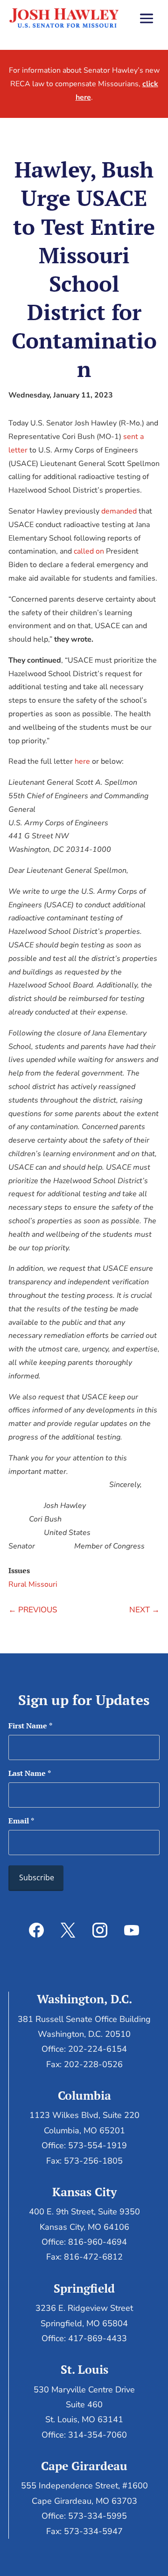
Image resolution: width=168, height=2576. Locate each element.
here (82, 761)
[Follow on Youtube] (132, 1930)
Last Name (30, 1773)
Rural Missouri (33, 1584)
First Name (30, 1726)
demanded (119, 511)
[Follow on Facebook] (36, 1930)
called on (89, 551)
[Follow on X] (68, 1930)
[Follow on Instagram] (100, 1930)
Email (21, 1821)
